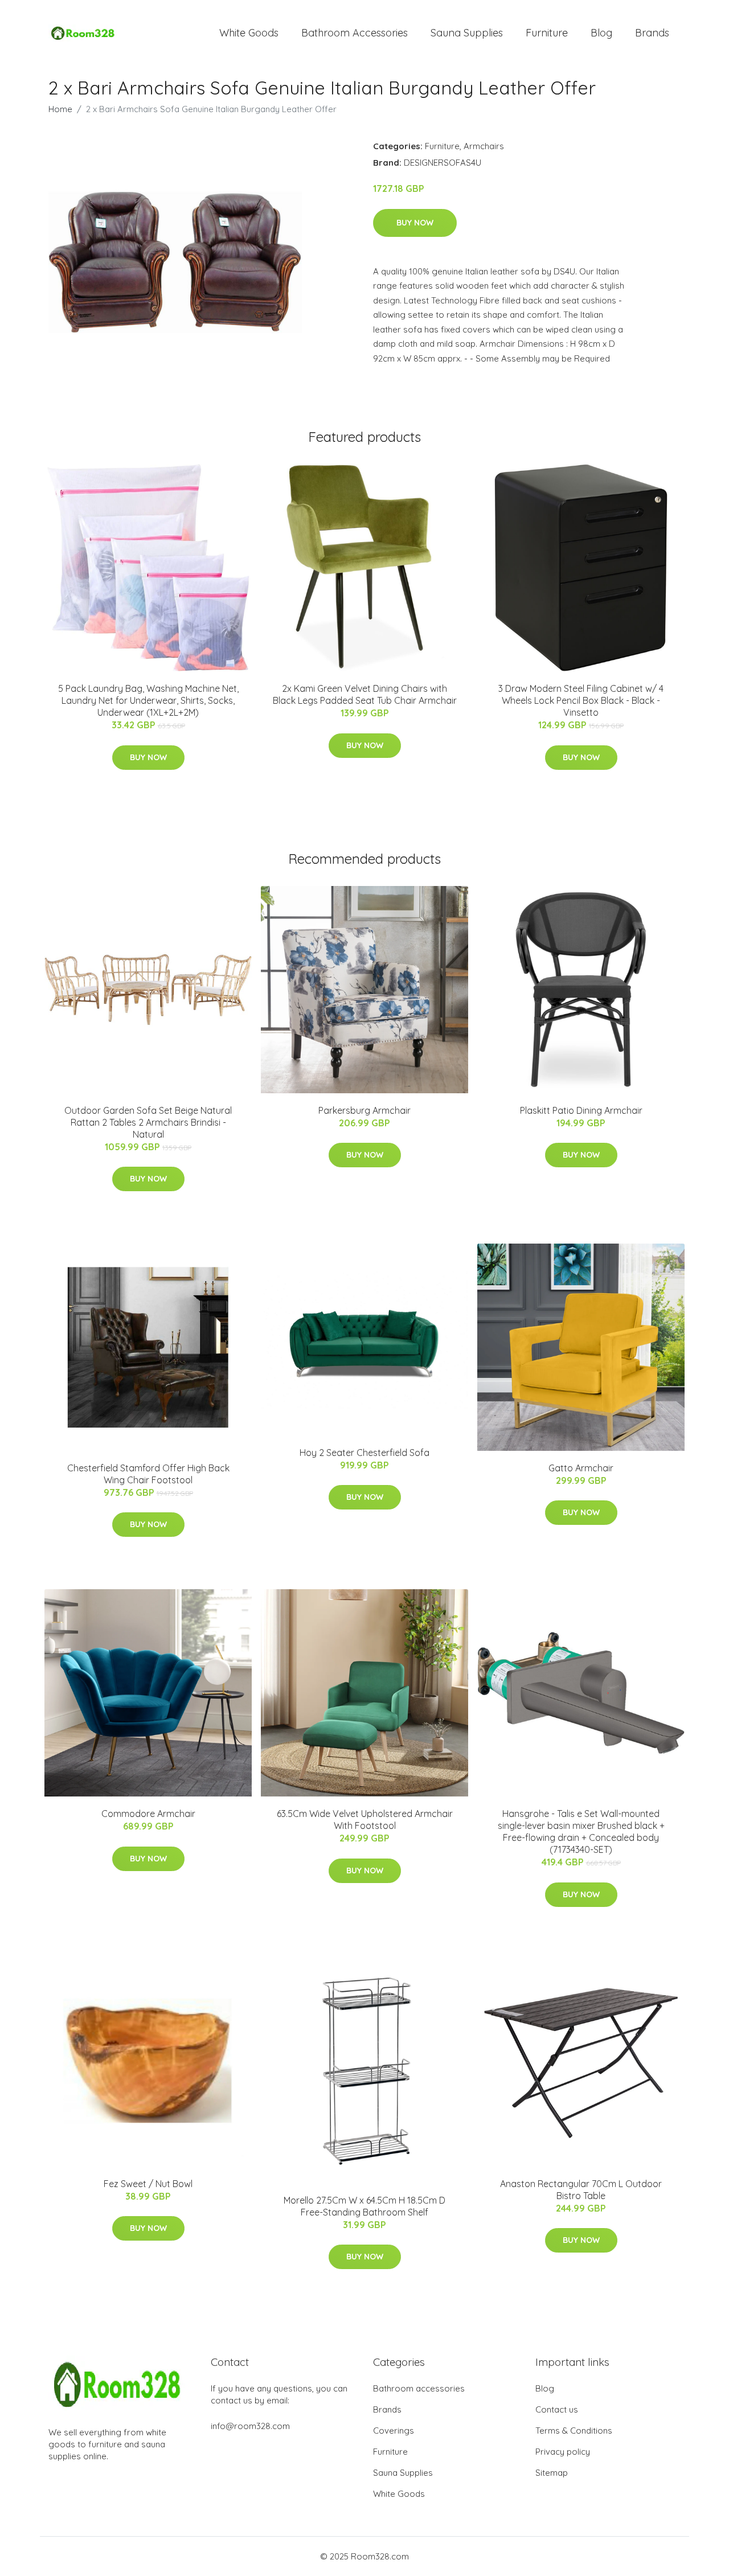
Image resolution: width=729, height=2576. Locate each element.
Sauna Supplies (467, 33)
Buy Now (415, 223)
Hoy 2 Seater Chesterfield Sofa (364, 1453)
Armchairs (484, 146)
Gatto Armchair (581, 1468)
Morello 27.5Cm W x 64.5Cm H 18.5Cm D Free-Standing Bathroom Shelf (364, 2206)
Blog (601, 33)
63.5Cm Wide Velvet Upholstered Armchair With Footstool (365, 1820)
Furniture (547, 33)
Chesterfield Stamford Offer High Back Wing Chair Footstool (148, 1474)
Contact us (557, 2409)
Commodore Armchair (148, 1814)
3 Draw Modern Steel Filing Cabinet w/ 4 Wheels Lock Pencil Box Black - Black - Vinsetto (581, 700)
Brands (652, 33)
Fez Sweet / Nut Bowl (148, 2184)
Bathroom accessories (419, 2388)
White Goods (249, 33)
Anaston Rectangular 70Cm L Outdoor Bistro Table (581, 2190)
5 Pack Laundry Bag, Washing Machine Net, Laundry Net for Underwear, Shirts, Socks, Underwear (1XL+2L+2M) (148, 700)
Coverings (394, 2431)
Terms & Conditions (574, 2431)
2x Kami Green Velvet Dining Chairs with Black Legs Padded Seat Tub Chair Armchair (365, 694)
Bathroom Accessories (355, 33)
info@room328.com (250, 2426)
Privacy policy (563, 2452)
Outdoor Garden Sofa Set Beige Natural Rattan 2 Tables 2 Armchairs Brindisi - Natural (148, 1122)
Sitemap (552, 2473)
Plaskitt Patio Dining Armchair (581, 1110)
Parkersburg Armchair (364, 1110)
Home (60, 109)
